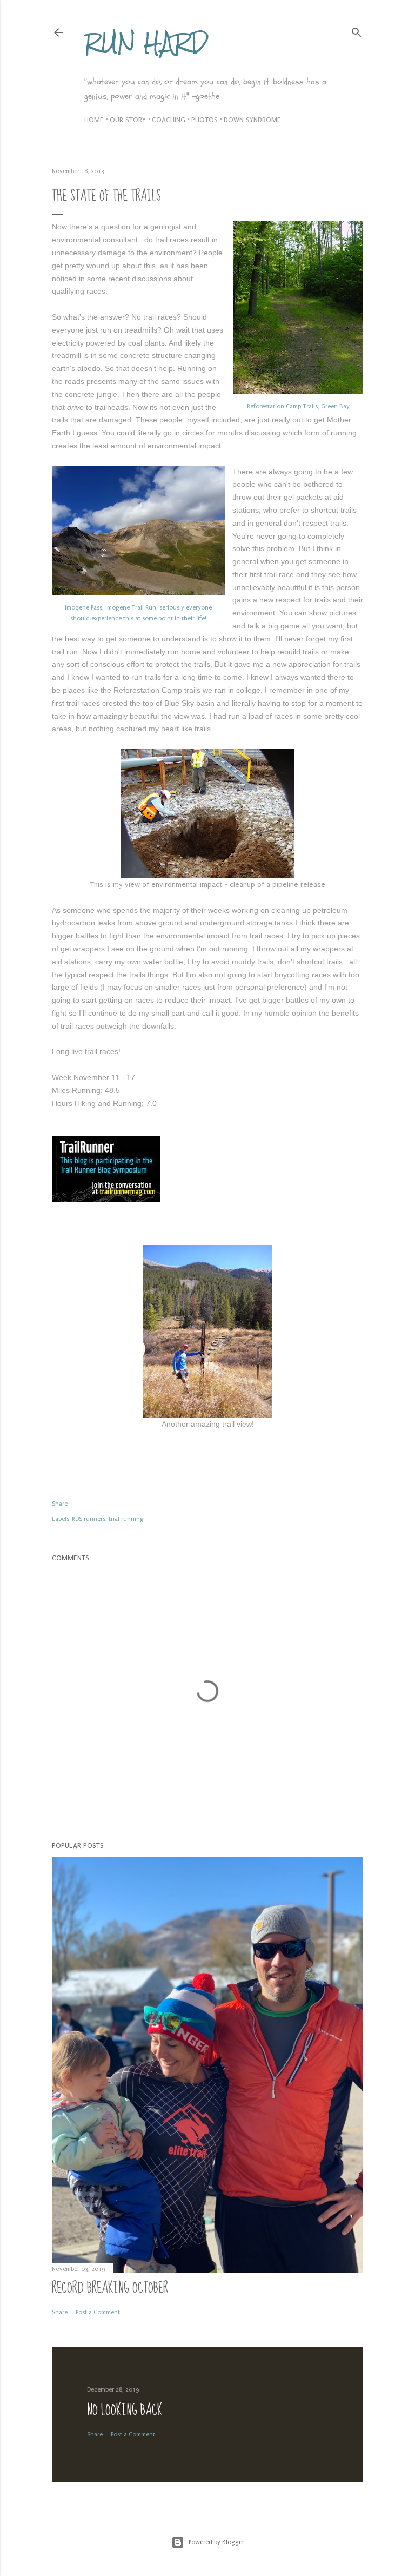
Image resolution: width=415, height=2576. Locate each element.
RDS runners (89, 1519)
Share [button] (60, 1504)
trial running (126, 1519)
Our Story (128, 120)
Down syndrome (252, 120)
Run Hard (146, 42)
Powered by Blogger (216, 2542)
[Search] (357, 30)
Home (94, 120)
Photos (205, 120)
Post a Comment (98, 2312)
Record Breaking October (110, 2288)
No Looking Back (125, 2410)
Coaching (169, 120)
